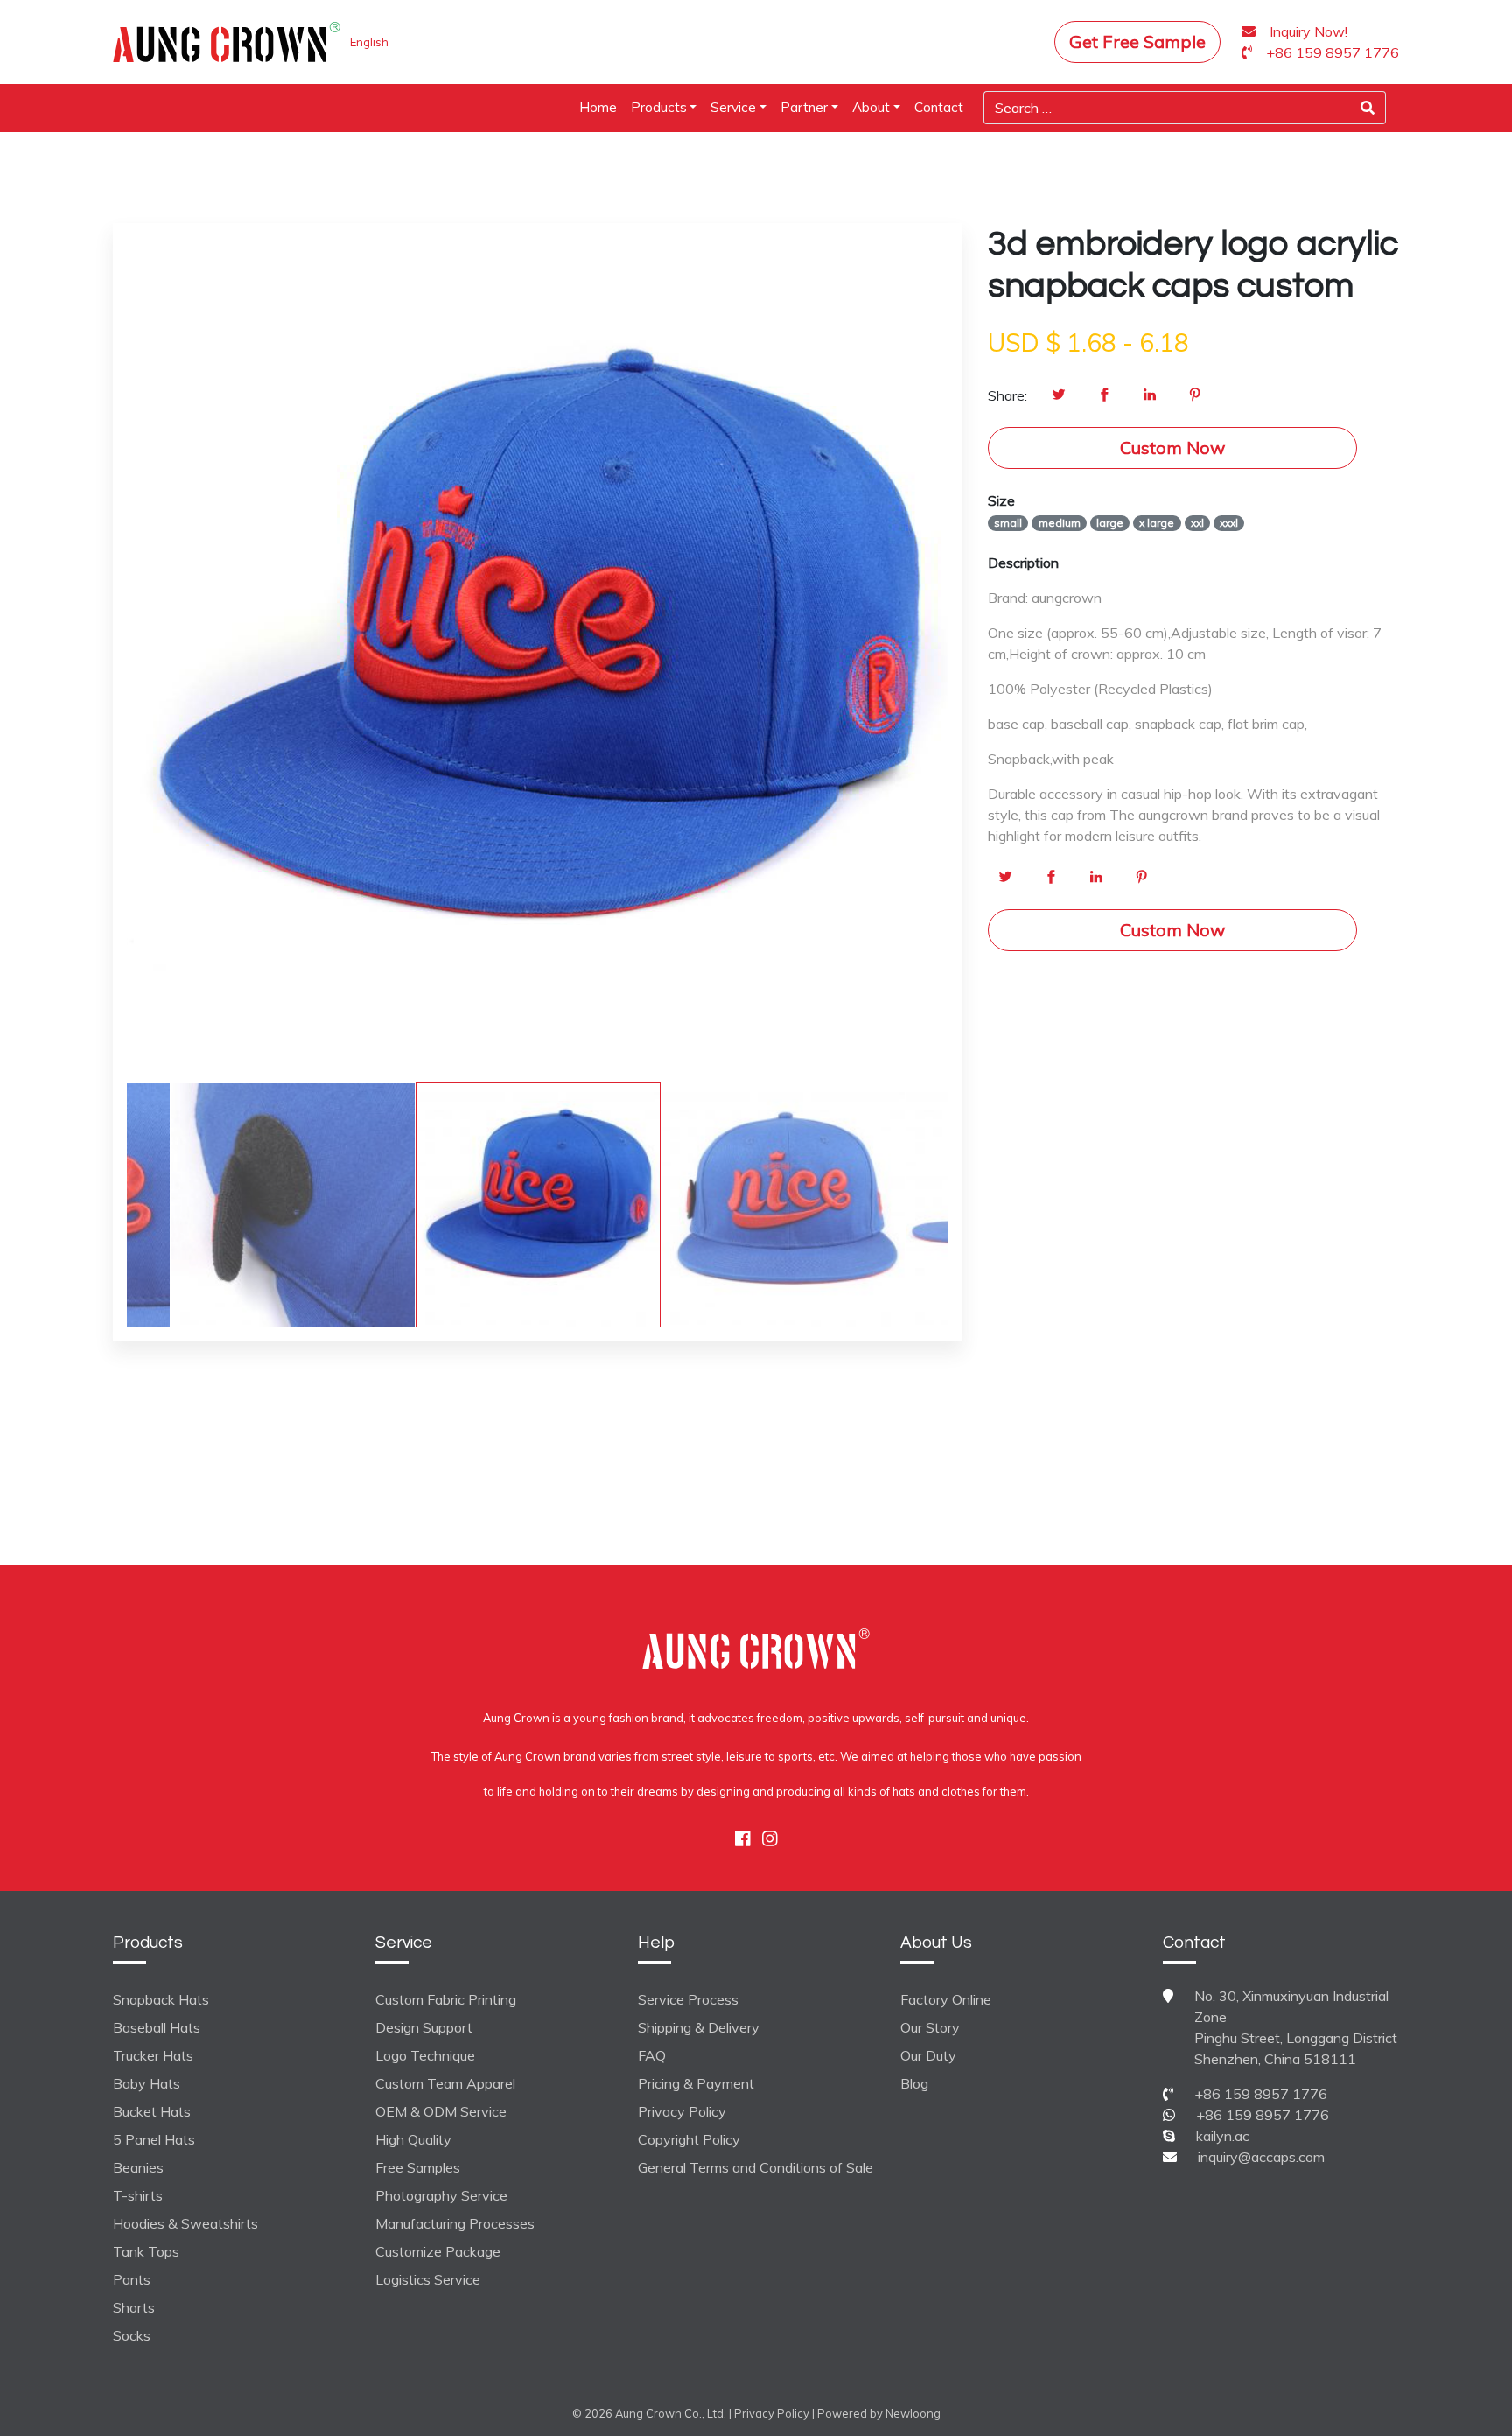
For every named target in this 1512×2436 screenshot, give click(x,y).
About (871, 107)
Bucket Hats (152, 2111)
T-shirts (138, 2195)
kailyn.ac (1223, 2136)
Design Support (424, 2027)
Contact (939, 107)
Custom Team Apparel (445, 2083)
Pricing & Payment (696, 2083)
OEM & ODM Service (441, 2111)
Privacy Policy (682, 2111)
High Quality (413, 2139)
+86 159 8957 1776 (1261, 2094)
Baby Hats (147, 2083)
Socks (132, 2335)
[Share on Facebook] (1104, 395)
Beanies (138, 2167)
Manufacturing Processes (455, 2223)
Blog (914, 2083)
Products (659, 107)
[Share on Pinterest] (1195, 395)
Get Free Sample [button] (1137, 42)
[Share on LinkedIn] (1150, 395)
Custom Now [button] (1172, 448)
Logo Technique (425, 2055)
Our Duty (928, 2055)
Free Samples (418, 2167)
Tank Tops (146, 2251)
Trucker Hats (153, 2055)
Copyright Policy (689, 2139)
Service (733, 107)
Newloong (913, 2413)
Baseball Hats (157, 2027)
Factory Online (946, 1999)
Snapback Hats (161, 1999)
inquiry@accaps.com (1261, 2157)
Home (598, 107)
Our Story (930, 2027)
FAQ (652, 2055)
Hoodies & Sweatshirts (185, 2223)
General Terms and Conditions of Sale (756, 2167)
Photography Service (441, 2195)
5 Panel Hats (154, 2139)
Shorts (134, 2307)
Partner (804, 107)
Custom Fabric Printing (446, 1999)
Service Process (688, 1999)
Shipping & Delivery (699, 2027)
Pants (132, 2279)
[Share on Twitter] (1059, 395)
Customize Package (438, 2251)
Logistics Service (428, 2279)
